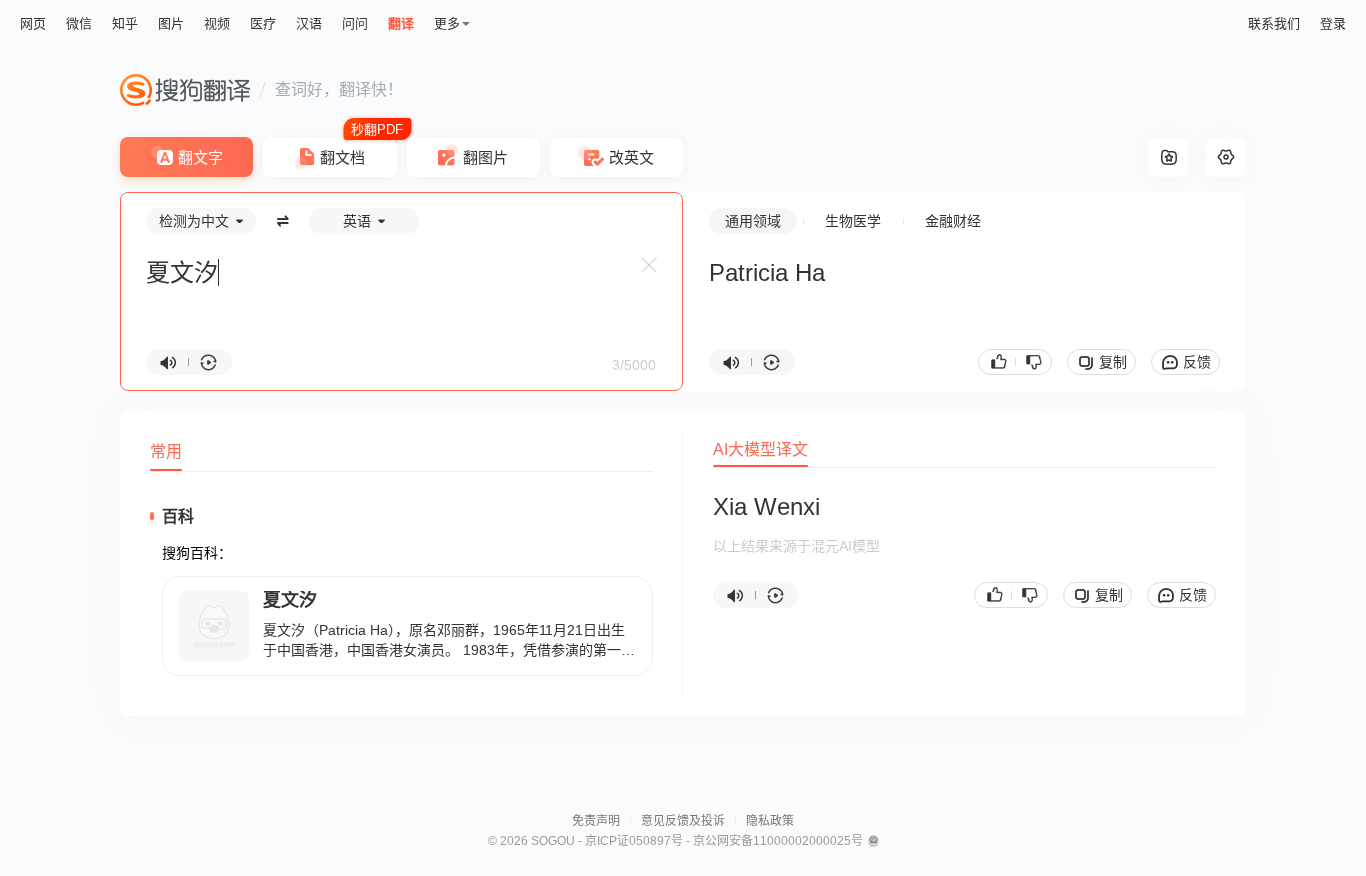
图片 (171, 23)
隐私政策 (770, 821)
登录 (1333, 23)
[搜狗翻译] (185, 90)
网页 (33, 23)
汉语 (309, 23)
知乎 (125, 23)
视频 (217, 23)
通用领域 (753, 221)
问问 (355, 23)
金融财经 (953, 221)
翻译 (401, 23)
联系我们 (1274, 23)
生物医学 (853, 221)
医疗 (263, 23)
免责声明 (596, 821)
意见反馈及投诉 (683, 821)
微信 (79, 23)
